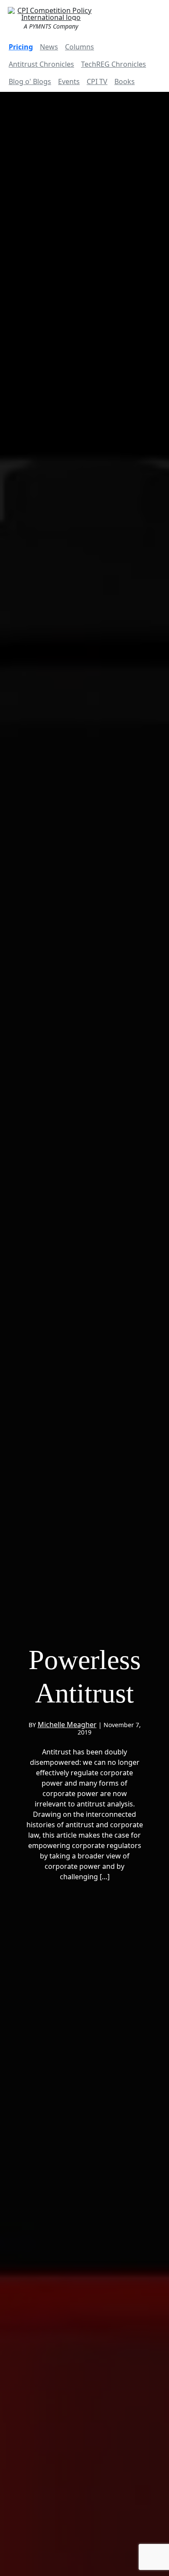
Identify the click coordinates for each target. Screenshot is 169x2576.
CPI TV (97, 81)
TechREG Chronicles (114, 64)
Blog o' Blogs (30, 81)
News (49, 47)
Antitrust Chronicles (41, 64)
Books (125, 81)
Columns (80, 47)
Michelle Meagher (67, 1725)
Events (69, 81)
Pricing (21, 47)
